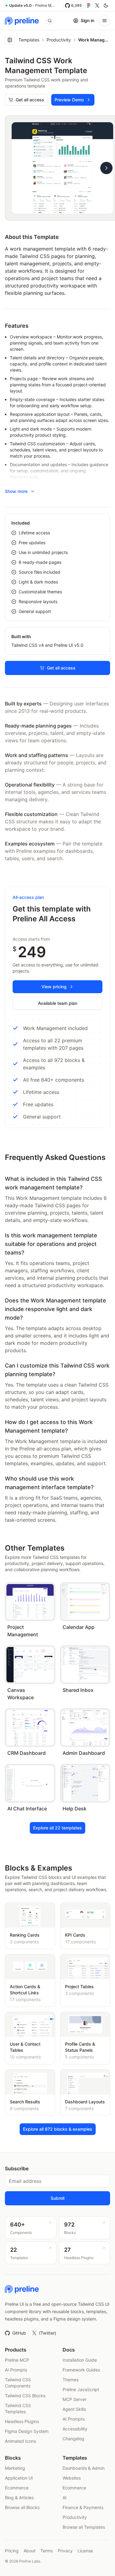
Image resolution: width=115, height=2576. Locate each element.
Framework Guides (81, 2370)
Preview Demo (69, 100)
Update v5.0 (20, 5)
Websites (72, 2478)
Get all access (30, 100)
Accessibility (75, 2429)
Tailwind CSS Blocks (25, 2396)
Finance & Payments (83, 2507)
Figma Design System (27, 2431)
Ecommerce (17, 2488)
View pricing (54, 987)
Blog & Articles (19, 2498)
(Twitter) (48, 2333)
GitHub (19, 2333)
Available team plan (58, 1003)
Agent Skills (74, 2409)
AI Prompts (16, 2370)
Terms (47, 2551)
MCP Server (75, 2399)
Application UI (19, 2478)
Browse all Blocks (22, 2507)
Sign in (87, 20)
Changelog (73, 2439)
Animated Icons (20, 2441)
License (85, 2551)
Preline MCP (17, 2360)
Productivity (59, 40)
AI (65, 2498)
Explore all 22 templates (57, 1828)
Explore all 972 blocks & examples (58, 2129)
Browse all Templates (84, 2527)
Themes (71, 2380)
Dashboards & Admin (84, 2468)
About (30, 2551)
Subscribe (17, 2168)
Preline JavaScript (81, 2389)
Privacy (65, 2551)
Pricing (12, 2551)
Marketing (15, 2468)
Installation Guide (80, 2360)
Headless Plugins (22, 2421)
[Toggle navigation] (105, 21)
